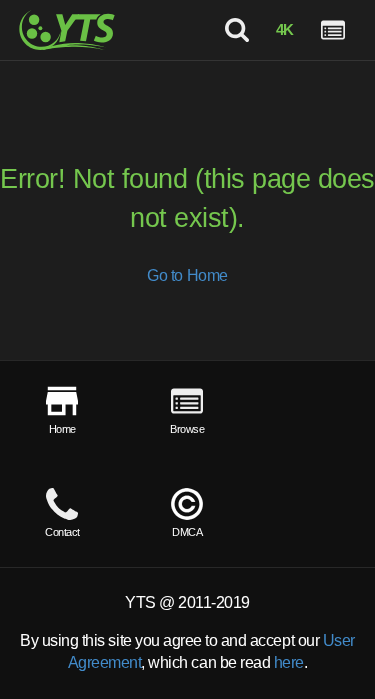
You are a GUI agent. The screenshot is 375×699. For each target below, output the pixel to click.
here (289, 662)
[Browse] (333, 30)
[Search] (236, 30)
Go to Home (187, 275)
